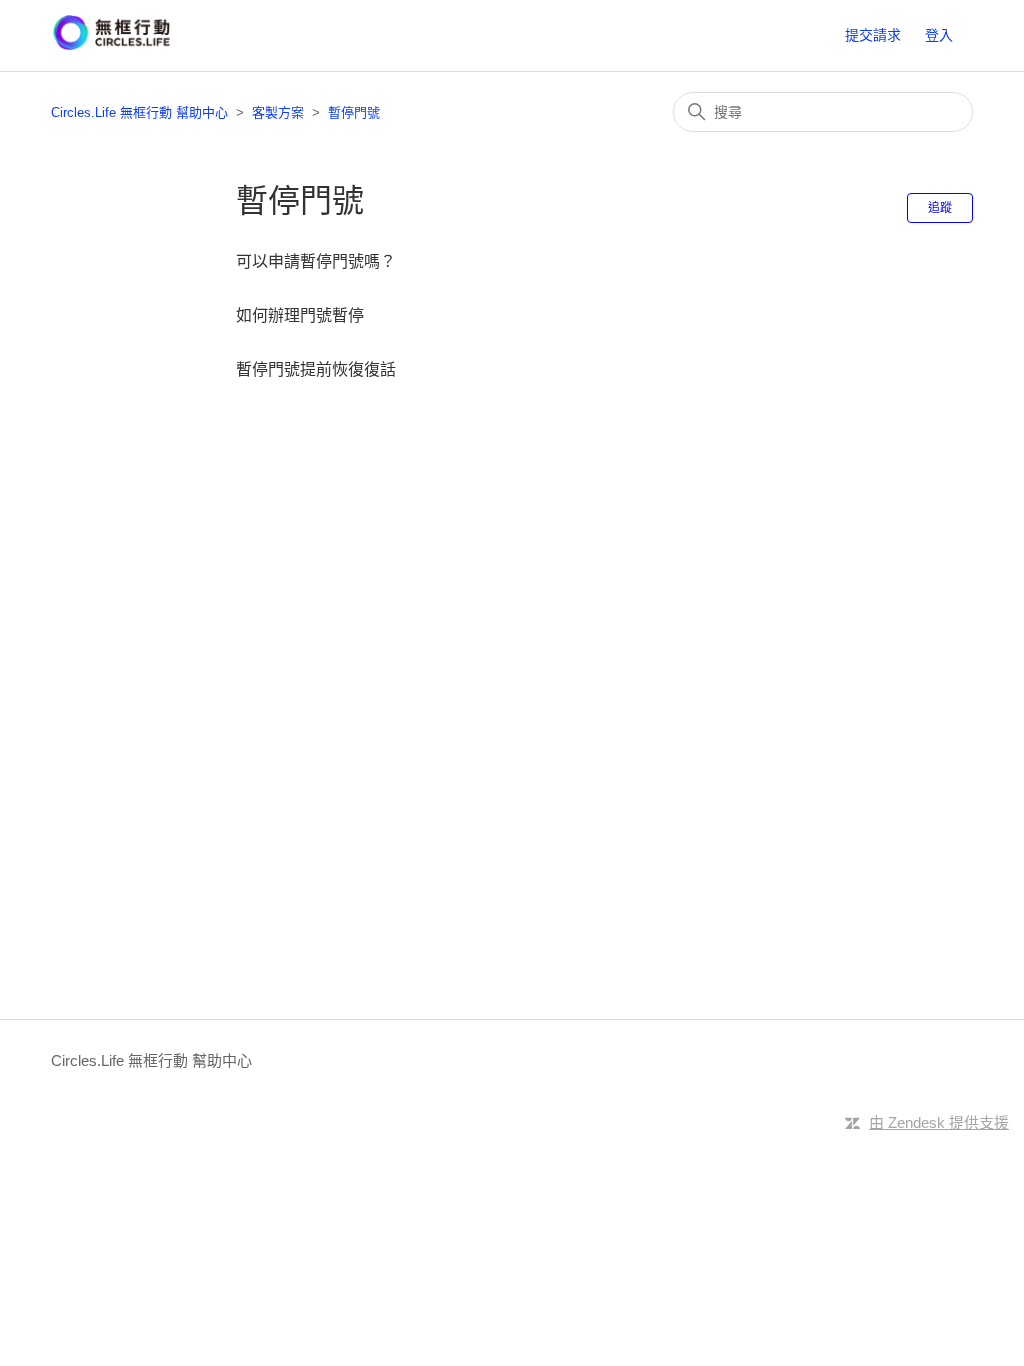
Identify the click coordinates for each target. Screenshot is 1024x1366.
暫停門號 (354, 112)
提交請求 (873, 35)
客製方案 (278, 112)
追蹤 (940, 208)
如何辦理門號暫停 (300, 315)
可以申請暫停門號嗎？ (316, 261)
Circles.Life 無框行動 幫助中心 (139, 112)
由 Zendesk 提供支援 (939, 1122)
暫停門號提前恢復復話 (316, 369)
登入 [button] (939, 35)
